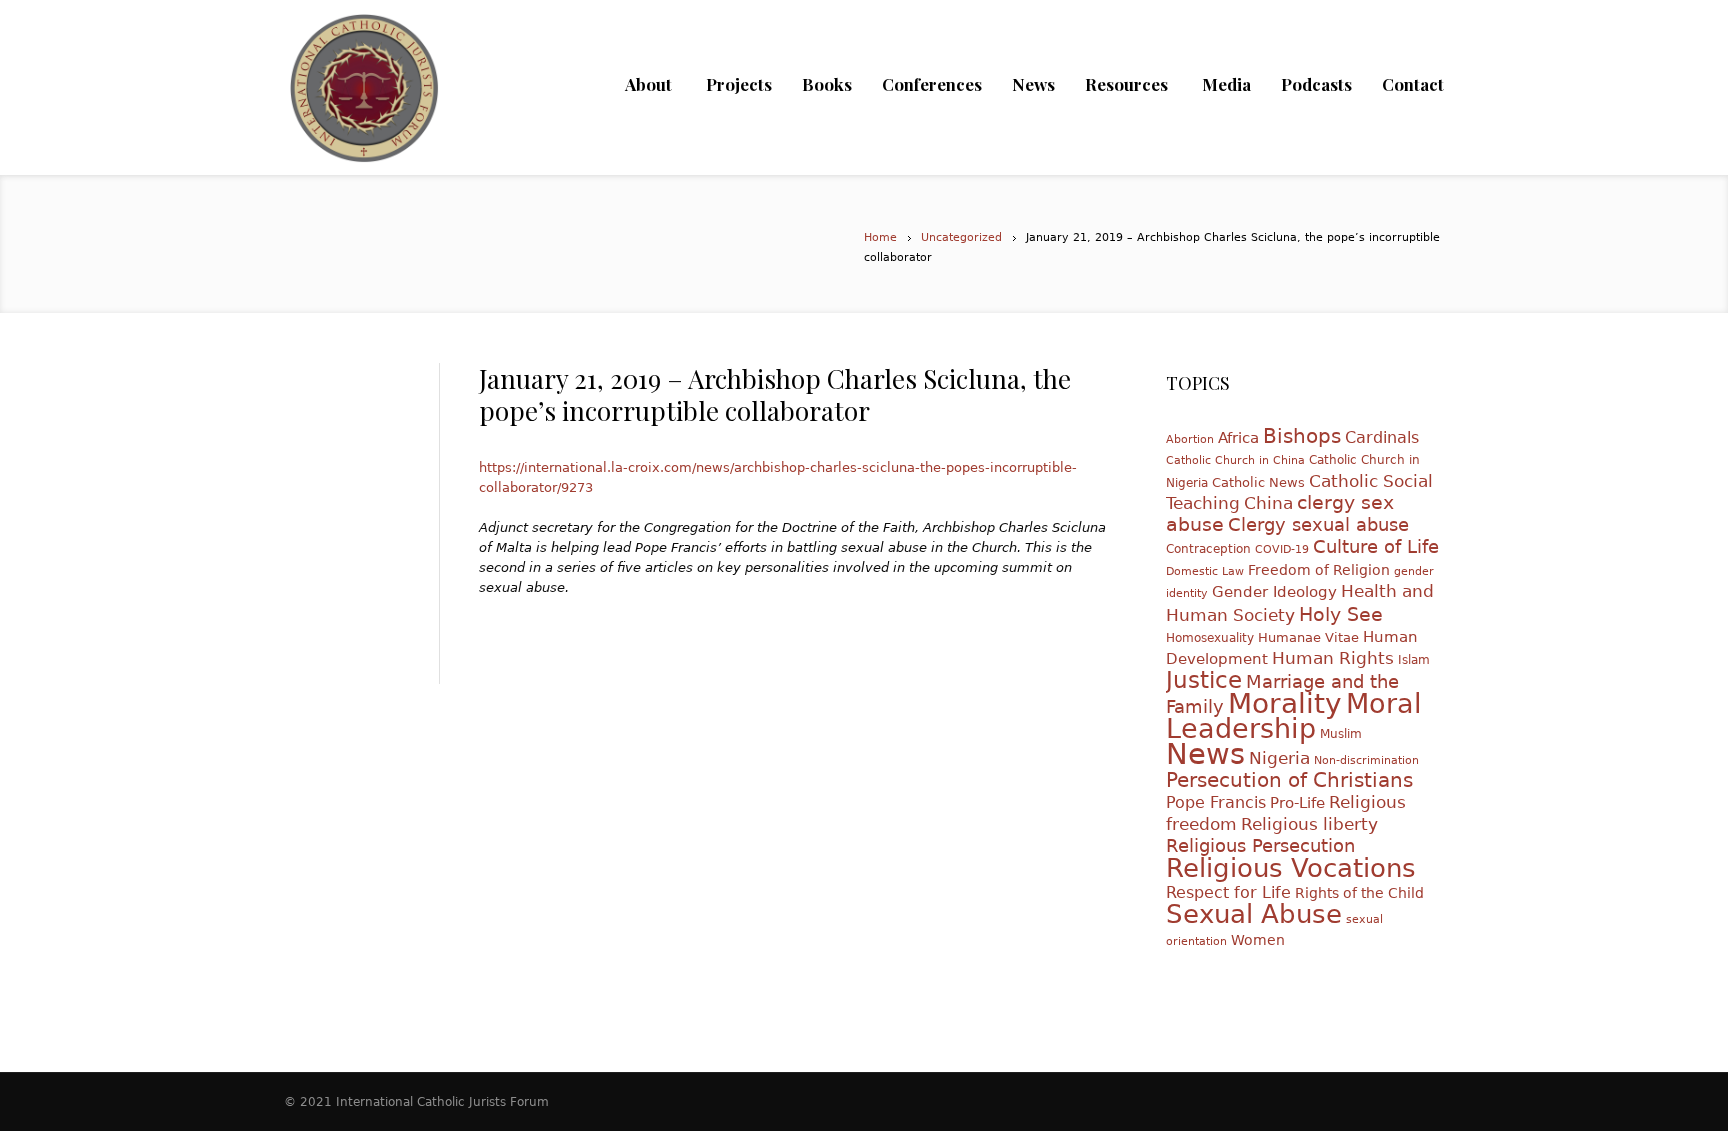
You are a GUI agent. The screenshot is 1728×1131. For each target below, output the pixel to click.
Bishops (1302, 436)
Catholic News (1258, 482)
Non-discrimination (1366, 760)
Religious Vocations (1291, 868)
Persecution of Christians (1289, 780)
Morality (1285, 703)
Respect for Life (1228, 892)
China (1268, 503)
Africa (1238, 437)
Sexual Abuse (1254, 914)
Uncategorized (961, 237)
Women (1258, 940)
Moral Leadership (1294, 716)
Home (880, 237)
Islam (1414, 660)
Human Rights (1333, 658)
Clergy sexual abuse (1318, 524)
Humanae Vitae (1308, 637)
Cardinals (1382, 437)
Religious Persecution (1260, 845)
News (1205, 754)
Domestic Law (1205, 571)
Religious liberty (1309, 824)
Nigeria (1279, 758)
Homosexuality (1210, 638)
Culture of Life (1376, 546)
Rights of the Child (1359, 893)
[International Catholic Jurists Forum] (364, 100)
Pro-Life (1297, 803)
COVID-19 (1282, 549)
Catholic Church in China (1235, 460)
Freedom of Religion (1319, 570)
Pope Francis (1216, 802)
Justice (1204, 680)
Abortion (1190, 439)
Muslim (1341, 734)
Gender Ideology (1274, 591)
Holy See (1341, 614)
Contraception (1208, 549)
